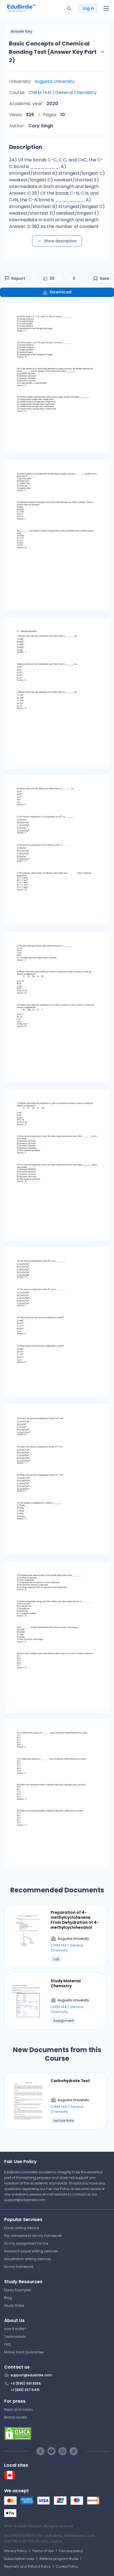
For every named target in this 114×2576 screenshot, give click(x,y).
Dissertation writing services (28, 2259)
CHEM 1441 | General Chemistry (63, 92)
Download (61, 292)
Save (104, 278)
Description (26, 147)
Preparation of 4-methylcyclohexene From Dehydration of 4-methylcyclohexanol (75, 1920)
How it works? (15, 2329)
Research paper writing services (31, 2251)
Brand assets (15, 2417)
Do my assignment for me (26, 2243)
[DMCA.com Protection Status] (57, 2433)
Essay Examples (18, 2290)
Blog (8, 2298)
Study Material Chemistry (66, 1983)
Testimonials (15, 2337)
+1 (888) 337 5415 (25, 2390)
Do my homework (19, 2267)
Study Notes (14, 2305)
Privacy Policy (15, 2551)
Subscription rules (19, 2559)
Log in (88, 8)
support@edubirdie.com (25, 2200)
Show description (60, 241)
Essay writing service (22, 2228)
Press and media (19, 2409)
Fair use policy (71, 2551)
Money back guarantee (24, 2352)
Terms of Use (43, 2551)
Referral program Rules (59, 2559)
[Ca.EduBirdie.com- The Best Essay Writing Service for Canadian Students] (10, 2478)
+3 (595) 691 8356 (26, 2383)
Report (18, 278)
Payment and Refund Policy (27, 2566)
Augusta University (55, 81)
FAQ (7, 2344)
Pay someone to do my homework (33, 2236)
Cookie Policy (67, 2566)
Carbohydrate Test (70, 2081)
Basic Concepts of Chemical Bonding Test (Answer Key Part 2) (53, 52)
